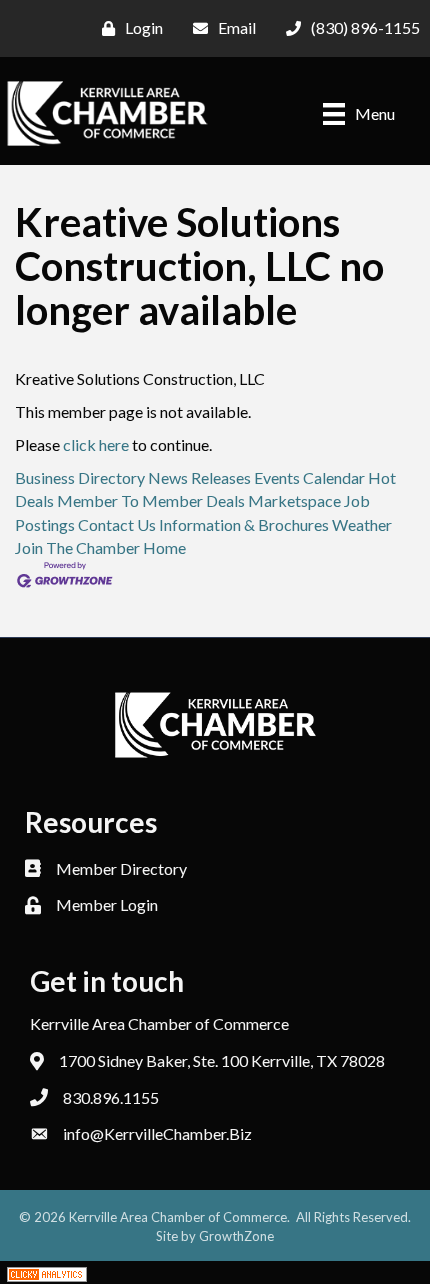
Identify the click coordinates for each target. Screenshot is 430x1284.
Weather (362, 524)
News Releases (199, 477)
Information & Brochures (244, 524)
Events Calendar (309, 477)
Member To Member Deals (151, 500)
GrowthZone (236, 1236)
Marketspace (294, 500)
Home (164, 547)
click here (96, 444)
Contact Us (117, 524)
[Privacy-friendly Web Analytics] (47, 1272)
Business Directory (80, 477)
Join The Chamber (77, 547)
